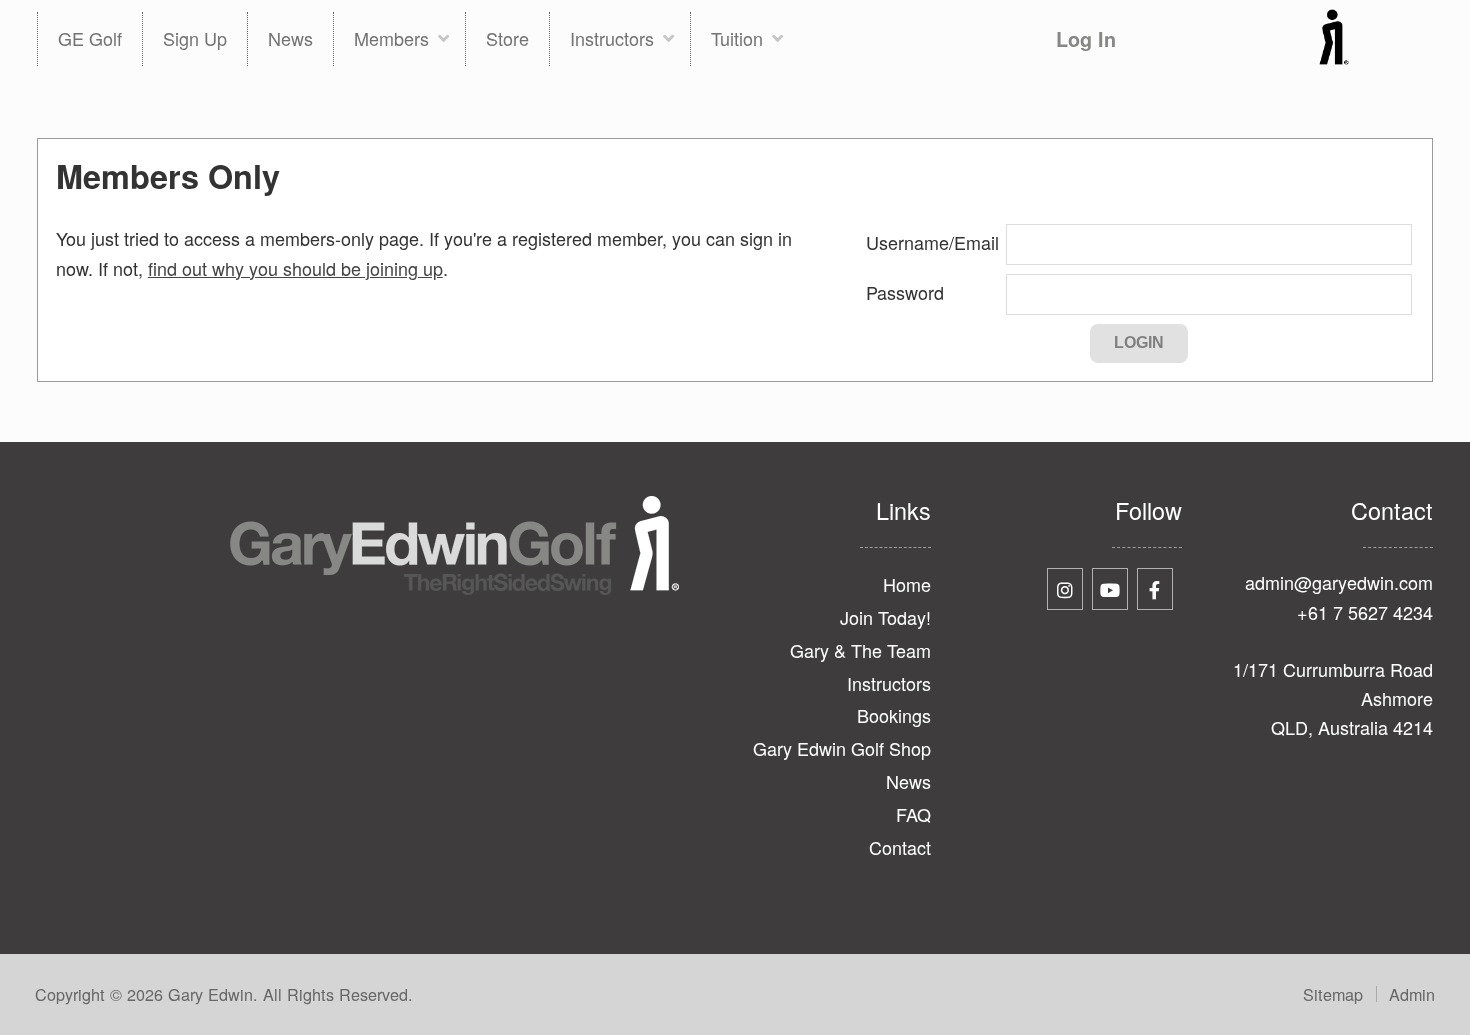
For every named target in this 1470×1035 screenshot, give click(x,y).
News (908, 781)
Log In (1086, 39)
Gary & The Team (860, 650)
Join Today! (885, 617)
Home (906, 584)
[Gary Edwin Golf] (1334, 58)
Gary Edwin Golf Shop (841, 748)
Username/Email (932, 242)
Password (905, 292)
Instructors (888, 683)
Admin (1412, 994)
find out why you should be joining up (295, 268)
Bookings (893, 715)
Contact (899, 847)
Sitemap (1333, 994)
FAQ (913, 814)
